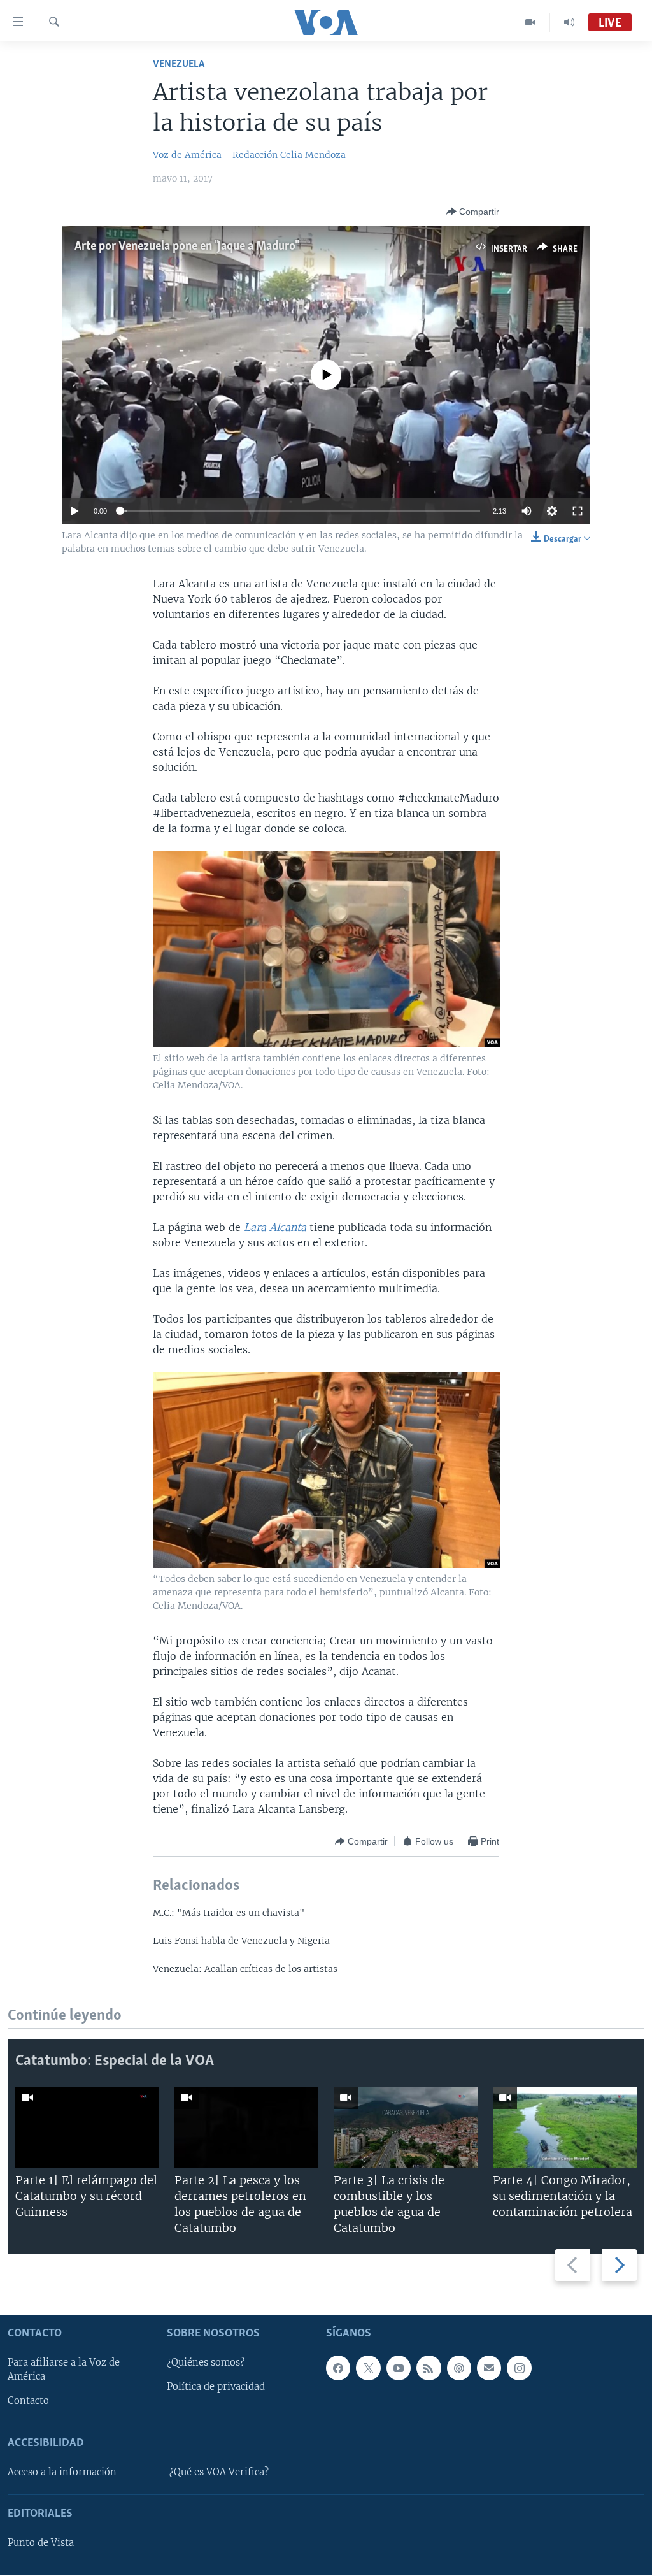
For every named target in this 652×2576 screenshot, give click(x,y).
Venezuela (179, 64)
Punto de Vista (41, 2544)
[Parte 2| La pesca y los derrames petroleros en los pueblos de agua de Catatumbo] (246, 2127)
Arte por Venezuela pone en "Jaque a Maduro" (186, 247)
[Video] (531, 22)
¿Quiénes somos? (206, 2363)
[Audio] (569, 22)
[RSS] (429, 2368)
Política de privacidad (216, 2387)
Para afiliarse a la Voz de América (64, 2370)
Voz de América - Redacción (215, 155)
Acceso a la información (62, 2472)
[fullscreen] (578, 511)
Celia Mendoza (313, 155)
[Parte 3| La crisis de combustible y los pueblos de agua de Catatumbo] (406, 2127)
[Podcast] (459, 2368)
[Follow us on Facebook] (338, 2368)
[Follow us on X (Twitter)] (368, 2368)
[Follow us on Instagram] (519, 2368)
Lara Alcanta (275, 1227)
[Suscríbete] (489, 2368)
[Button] (473, 212)
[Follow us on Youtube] (399, 2368)
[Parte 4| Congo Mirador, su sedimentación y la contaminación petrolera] (565, 2127)
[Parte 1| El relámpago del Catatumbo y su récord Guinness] (87, 2127)
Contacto (28, 2401)
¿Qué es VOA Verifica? (219, 2472)
